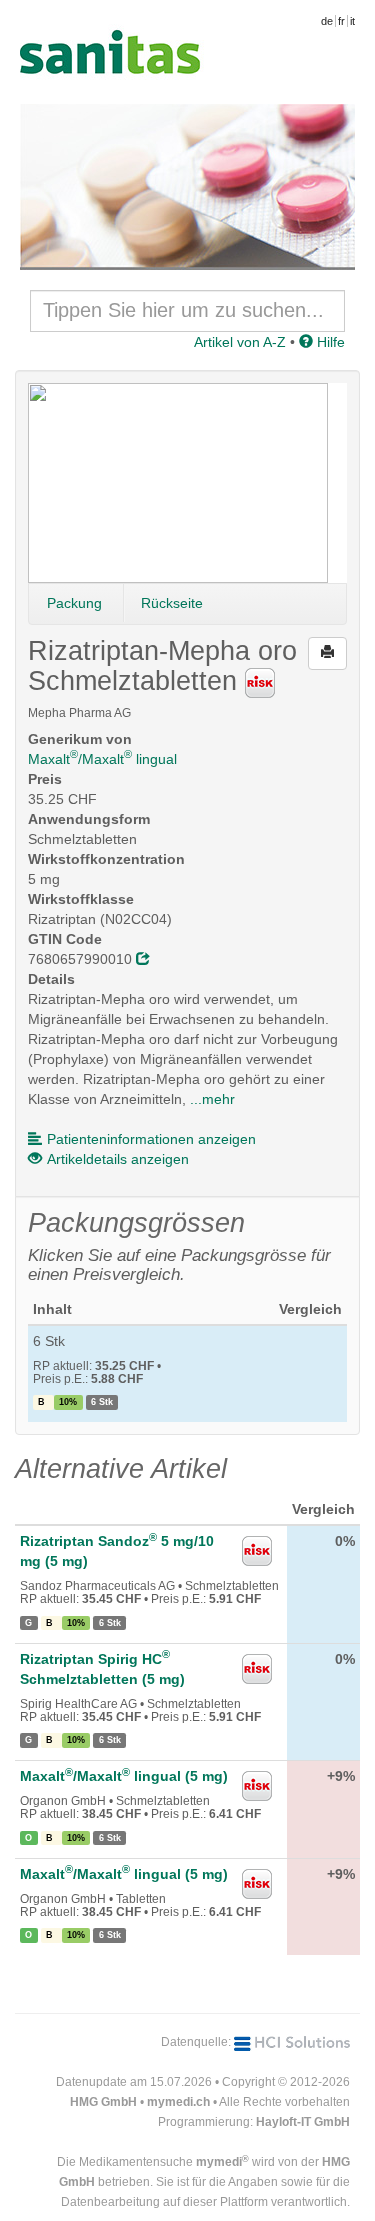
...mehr (212, 1099)
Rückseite (172, 603)
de (327, 21)
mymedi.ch (178, 2102)
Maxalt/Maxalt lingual (102, 759)
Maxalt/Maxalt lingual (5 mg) (124, 1776)
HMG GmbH (103, 2102)
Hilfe (329, 342)
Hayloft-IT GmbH (303, 2122)
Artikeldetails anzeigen (118, 1159)
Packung (74, 603)
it (352, 21)
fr (341, 21)
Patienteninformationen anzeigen (151, 1139)
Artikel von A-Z (240, 342)
